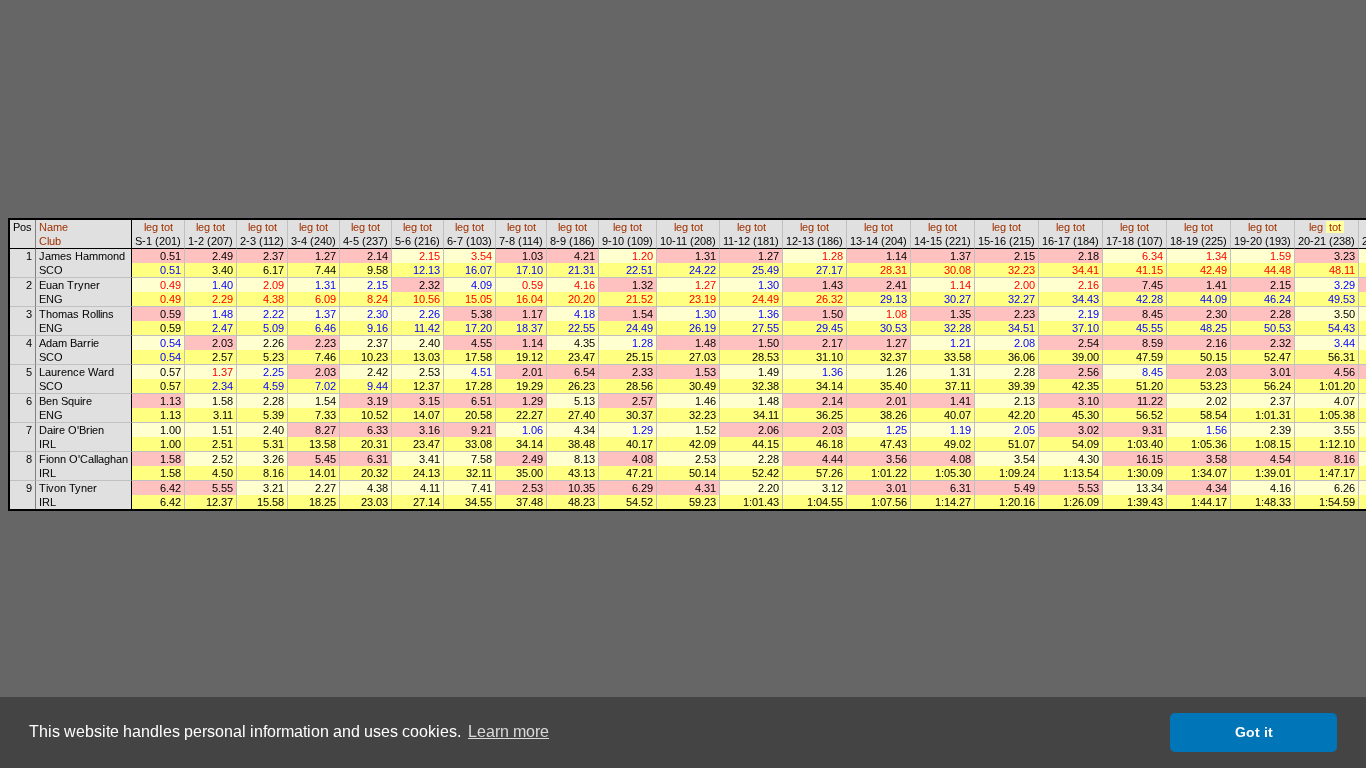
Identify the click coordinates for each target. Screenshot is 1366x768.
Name (53, 227)
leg (151, 227)
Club (50, 241)
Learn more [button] (508, 731)
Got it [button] (1254, 732)
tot (167, 227)
